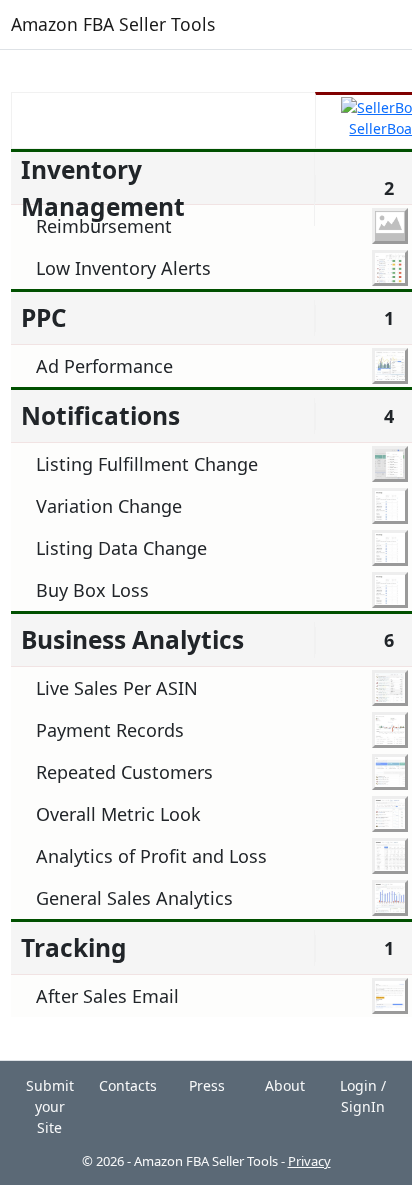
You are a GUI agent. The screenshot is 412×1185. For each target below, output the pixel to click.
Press (207, 1085)
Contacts (128, 1085)
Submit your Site (50, 1106)
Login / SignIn (363, 1096)
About (285, 1085)
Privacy (309, 1161)
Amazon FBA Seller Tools (113, 24)
